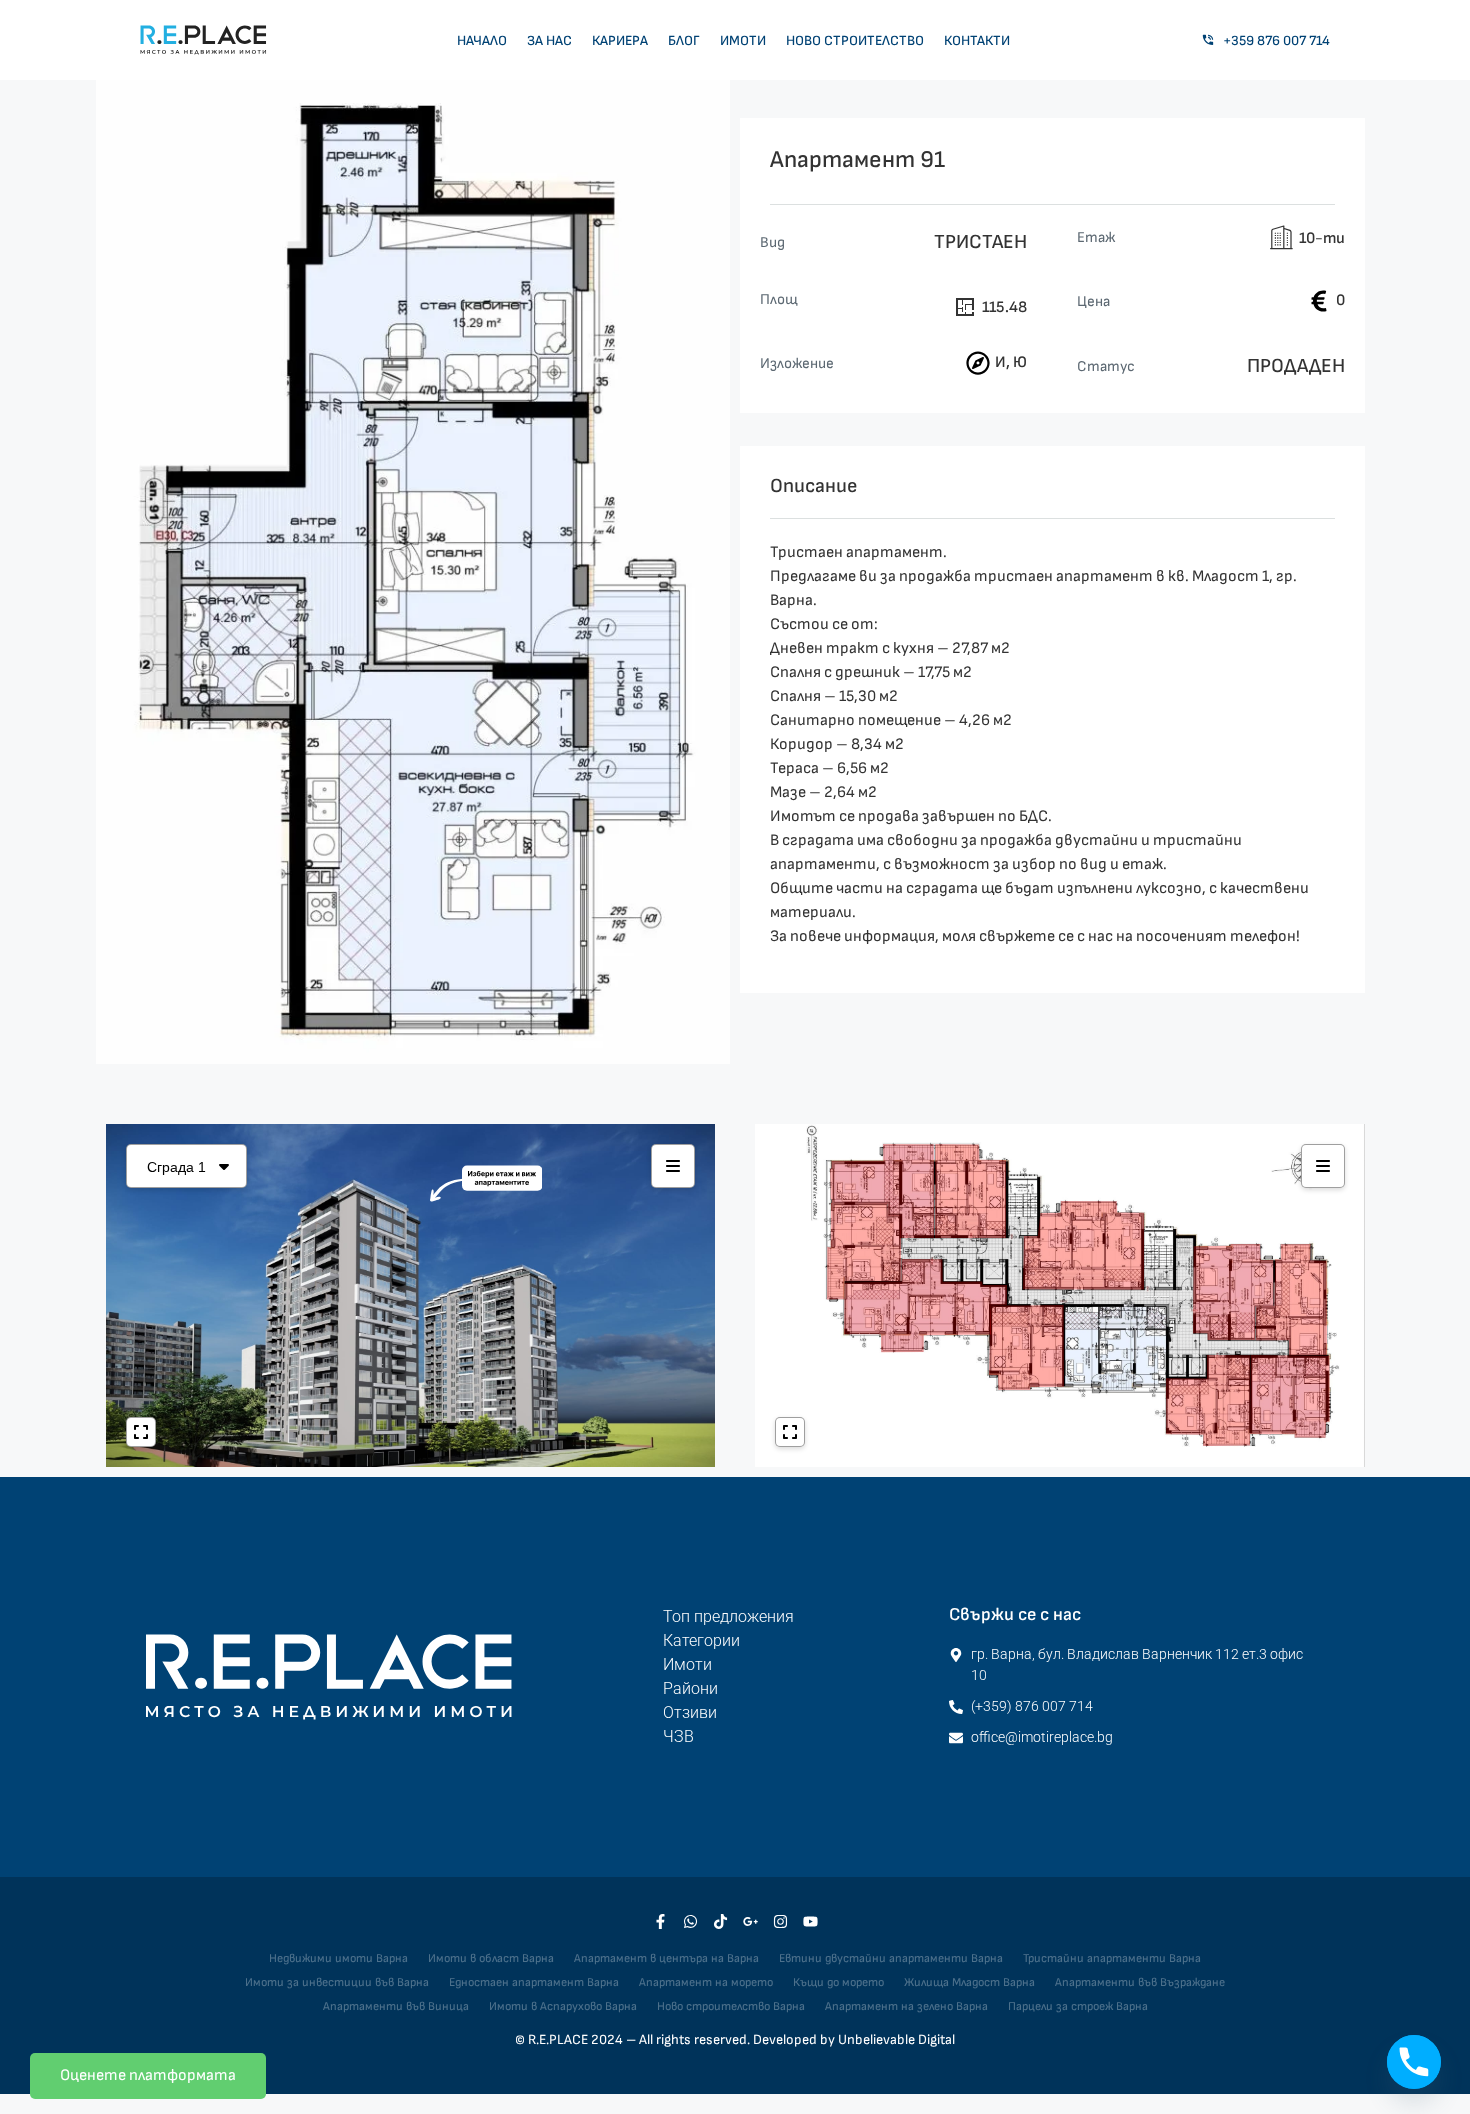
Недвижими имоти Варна (338, 1958)
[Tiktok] (720, 1922)
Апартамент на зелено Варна (906, 2006)
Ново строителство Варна (731, 2006)
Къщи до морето (838, 1982)
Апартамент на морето (706, 1982)
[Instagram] (780, 1922)
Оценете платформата (148, 2075)
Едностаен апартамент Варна (534, 1982)
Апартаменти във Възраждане (1140, 1982)
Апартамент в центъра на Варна (666, 1958)
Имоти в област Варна (491, 1958)
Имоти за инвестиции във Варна (337, 1982)
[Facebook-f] (660, 1922)
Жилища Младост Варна (969, 1982)
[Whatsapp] (690, 1922)
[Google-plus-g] (750, 1922)
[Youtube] (810, 1922)
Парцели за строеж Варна (1078, 2006)
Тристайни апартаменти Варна (1112, 1958)
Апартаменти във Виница (396, 2006)
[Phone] (1414, 2062)
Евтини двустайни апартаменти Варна (891, 1958)
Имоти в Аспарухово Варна (563, 2006)
